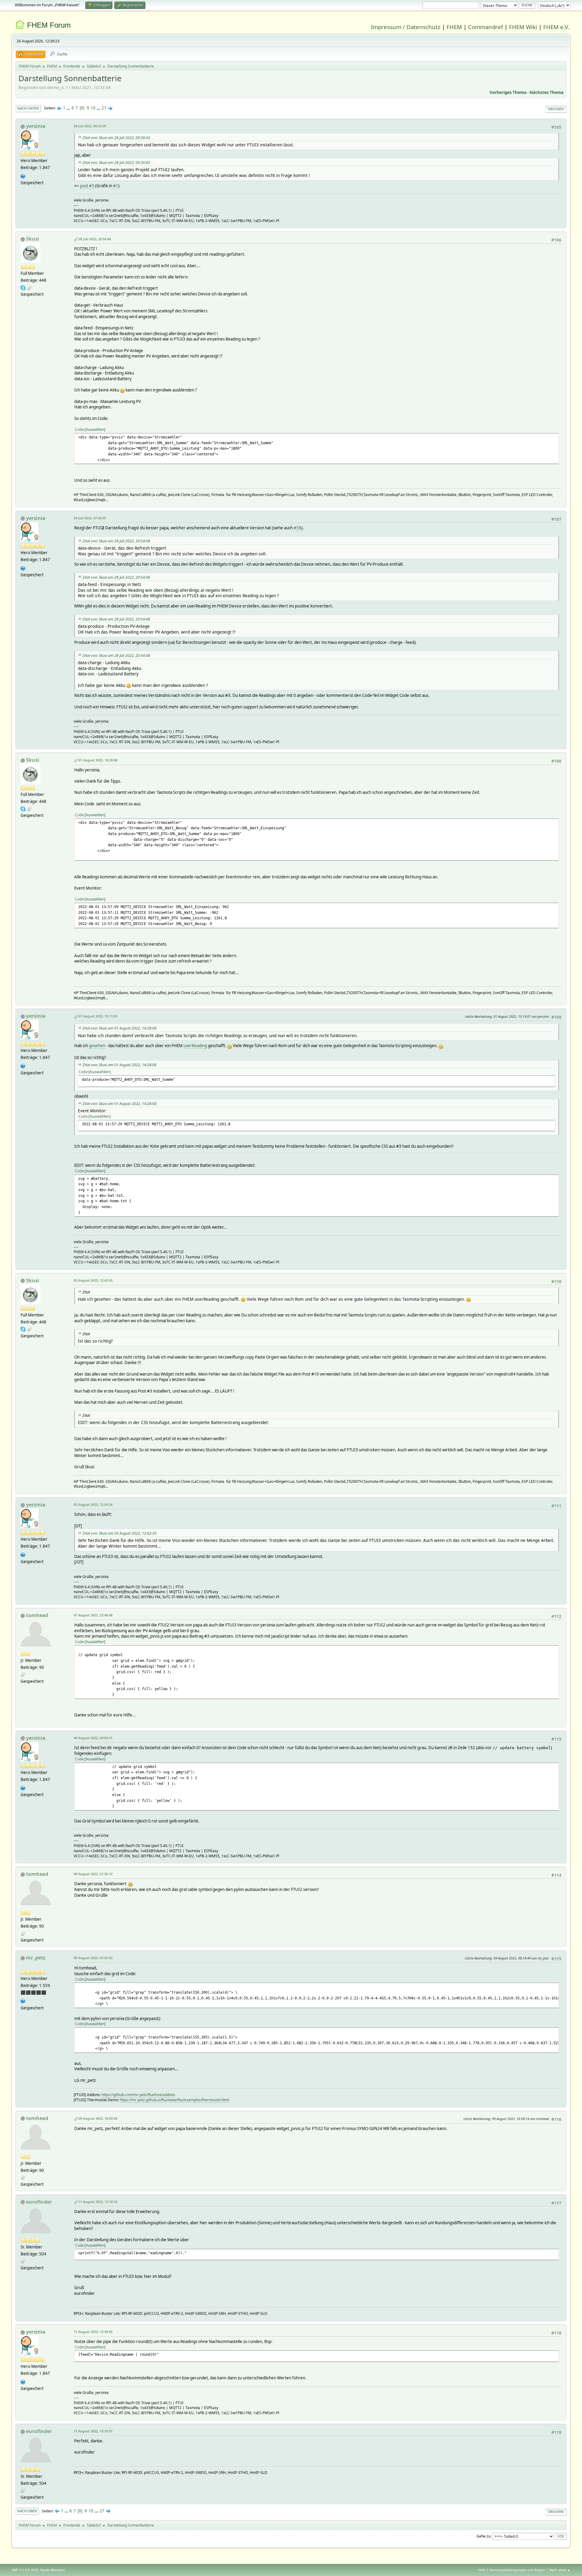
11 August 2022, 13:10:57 (93, 2431)
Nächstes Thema (547, 92)
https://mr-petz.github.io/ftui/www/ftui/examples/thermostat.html (174, 2100)
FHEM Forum (49, 25)
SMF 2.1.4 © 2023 (25, 2570)
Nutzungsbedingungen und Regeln (517, 2570)
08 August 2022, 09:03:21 (93, 1738)
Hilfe (482, 2570)
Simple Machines (52, 2570)
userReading (195, 1046)
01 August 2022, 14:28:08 (98, 760)
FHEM (454, 27)
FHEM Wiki (523, 27)
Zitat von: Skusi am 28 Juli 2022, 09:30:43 (116, 138)
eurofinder (39, 2202)
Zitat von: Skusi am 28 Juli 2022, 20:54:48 (116, 541)
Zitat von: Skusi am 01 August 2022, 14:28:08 (119, 1028)
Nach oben (27, 2511)
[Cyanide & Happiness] (23, 175)
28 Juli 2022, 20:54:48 (95, 239)
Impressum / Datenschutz (406, 27)
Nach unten (28, 108)
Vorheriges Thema (508, 92)
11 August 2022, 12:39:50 (93, 2332)
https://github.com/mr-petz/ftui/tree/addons (138, 2095)
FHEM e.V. (556, 27)
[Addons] (23, 2000)
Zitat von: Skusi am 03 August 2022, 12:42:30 (119, 1533)
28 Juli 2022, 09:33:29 (90, 126)
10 (93, 108)
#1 (116, 186)
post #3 (87, 186)
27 (104, 108)
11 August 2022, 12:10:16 (98, 2202)
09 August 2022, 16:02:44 (98, 2118)
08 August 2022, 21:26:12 (93, 1874)
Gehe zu (483, 2536)
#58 (298, 528)
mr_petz (36, 1958)
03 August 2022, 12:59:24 (93, 1504)
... (69, 108)
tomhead (37, 1615)
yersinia (36, 126)
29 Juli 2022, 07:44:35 (90, 518)
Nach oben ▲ (560, 2570)
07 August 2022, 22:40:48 (93, 1615)
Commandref (485, 27)
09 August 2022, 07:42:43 (93, 1958)
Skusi (33, 239)
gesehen (97, 1046)
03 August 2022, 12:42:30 (93, 1280)
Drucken (556, 109)
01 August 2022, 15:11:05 (98, 1016)
